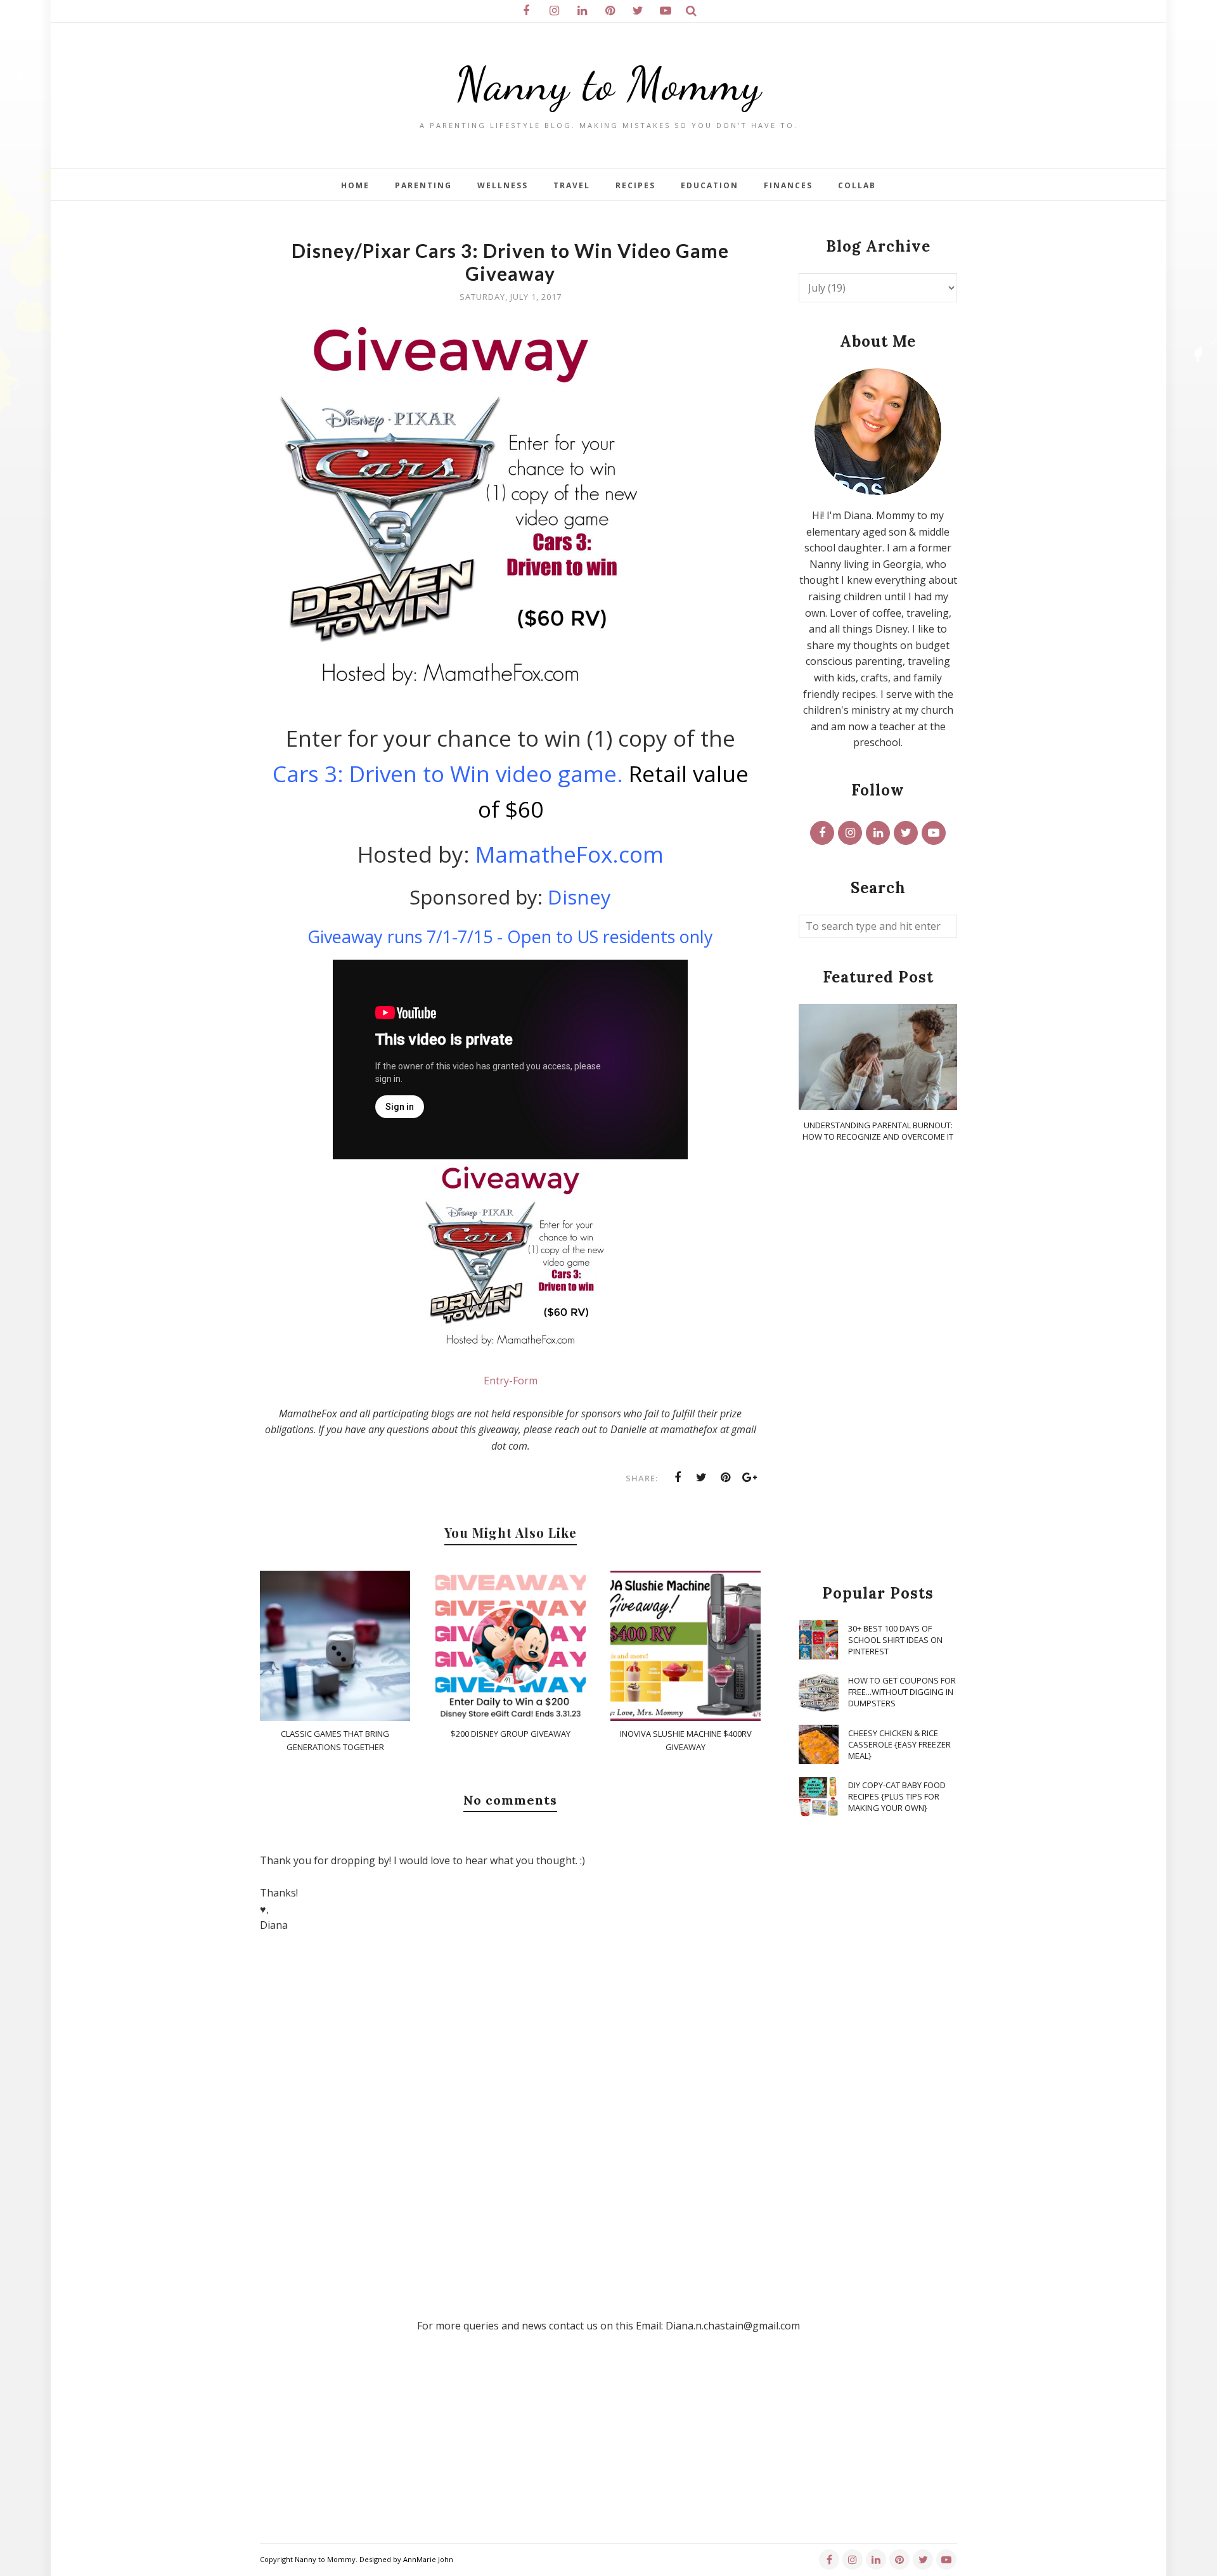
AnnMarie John (428, 2559)
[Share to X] (702, 1478)
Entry (496, 1381)
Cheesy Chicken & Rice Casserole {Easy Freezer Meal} (899, 1744)
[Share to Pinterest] (726, 1478)
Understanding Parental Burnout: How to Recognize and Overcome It (878, 1131)
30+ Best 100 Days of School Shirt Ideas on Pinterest (895, 1640)
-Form (523, 1381)
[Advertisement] (878, 1364)
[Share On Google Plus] (750, 1478)
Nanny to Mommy (608, 84)
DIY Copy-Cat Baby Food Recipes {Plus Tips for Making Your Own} (897, 1796)
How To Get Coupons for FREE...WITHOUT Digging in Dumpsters (902, 1692)
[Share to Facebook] (678, 1478)
